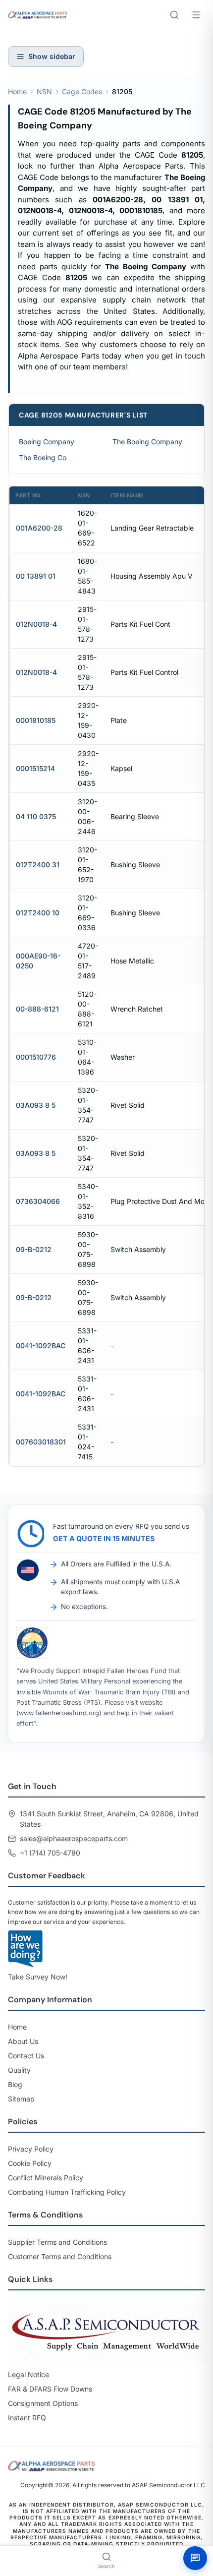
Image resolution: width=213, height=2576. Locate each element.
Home (17, 91)
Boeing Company (47, 442)
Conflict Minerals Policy (46, 2178)
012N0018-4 (36, 624)
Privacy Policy (31, 2149)
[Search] (174, 15)
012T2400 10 (38, 913)
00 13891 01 (36, 576)
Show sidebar (52, 56)
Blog (15, 2084)
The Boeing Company (147, 442)
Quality (19, 2070)
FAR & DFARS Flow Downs (50, 2389)
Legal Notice (28, 2374)
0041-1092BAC (41, 1346)
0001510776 (36, 1057)
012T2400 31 (38, 865)
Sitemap (21, 2099)
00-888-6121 (37, 1009)
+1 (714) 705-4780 (50, 1853)
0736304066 (38, 1201)
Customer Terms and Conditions (60, 2256)
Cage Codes (82, 91)
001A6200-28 (39, 528)
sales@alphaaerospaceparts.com (74, 1838)
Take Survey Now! (38, 1977)
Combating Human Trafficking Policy (67, 2192)
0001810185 (36, 720)
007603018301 (41, 1442)
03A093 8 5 (36, 1105)
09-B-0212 (34, 1249)
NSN (44, 91)
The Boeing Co (43, 457)
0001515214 (35, 768)
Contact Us (26, 2056)
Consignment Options (43, 2403)
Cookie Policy (30, 2163)
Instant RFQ (27, 2418)
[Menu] (196, 15)
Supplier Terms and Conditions (57, 2242)
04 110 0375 (36, 816)
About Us (23, 2041)
